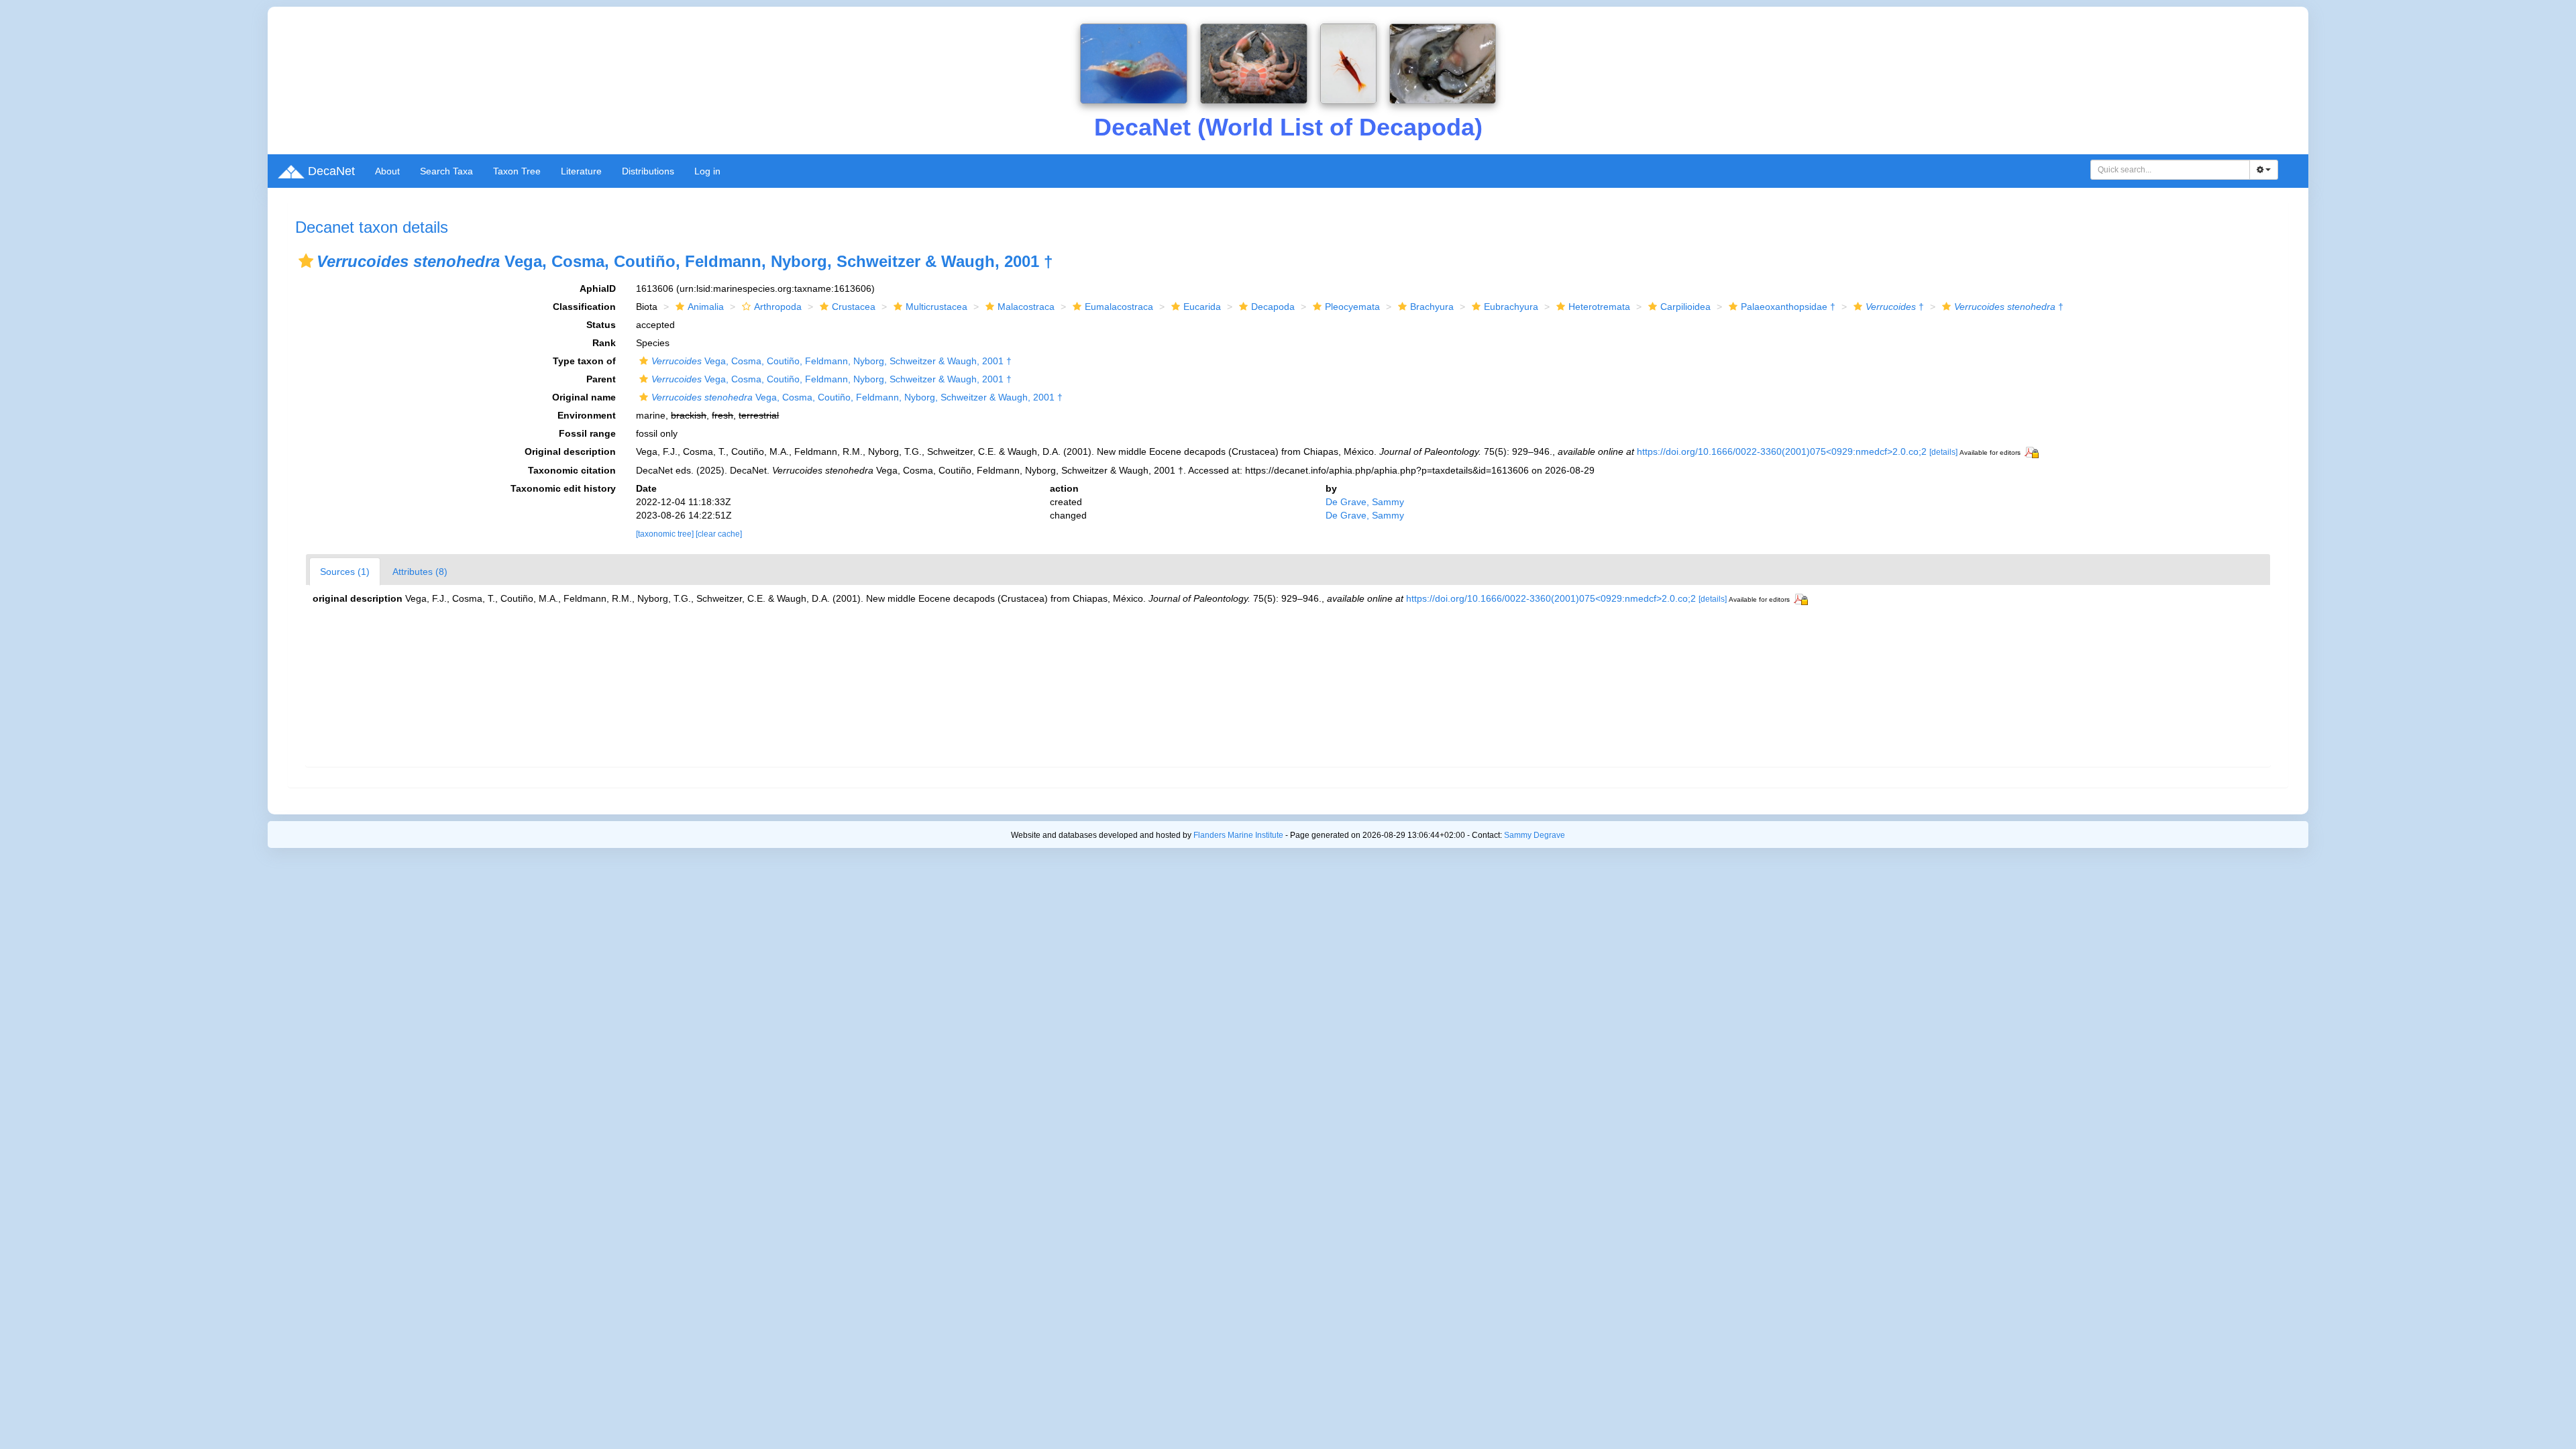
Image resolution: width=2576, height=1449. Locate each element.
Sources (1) (345, 572)
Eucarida (1202, 307)
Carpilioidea (1685, 307)
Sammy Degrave (1535, 835)
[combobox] (2170, 170)
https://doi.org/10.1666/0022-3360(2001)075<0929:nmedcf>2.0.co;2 (1782, 451)
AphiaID (598, 288)
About (387, 171)
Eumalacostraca (1119, 307)
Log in (707, 171)
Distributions (648, 171)
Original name (584, 397)
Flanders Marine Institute (1238, 835)
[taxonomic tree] (666, 534)
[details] (1943, 452)
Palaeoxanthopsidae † (1788, 307)
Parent (601, 379)
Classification (584, 307)
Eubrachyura (1511, 307)
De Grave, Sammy (1365, 502)
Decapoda (1273, 307)
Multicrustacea (936, 307)
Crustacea (854, 307)
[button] (306, 261)
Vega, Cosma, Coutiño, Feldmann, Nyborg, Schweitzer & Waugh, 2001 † (831, 361)
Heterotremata (1599, 307)
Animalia (706, 307)
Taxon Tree (517, 171)
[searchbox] (2170, 170)
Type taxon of (584, 361)
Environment (587, 415)
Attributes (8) (420, 572)
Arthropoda (778, 307)
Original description (570, 451)
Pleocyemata (1352, 307)
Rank (604, 343)
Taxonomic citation (572, 470)
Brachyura (1432, 307)
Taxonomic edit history (563, 488)
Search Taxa (446, 171)
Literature (581, 171)
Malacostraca (1026, 307)
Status (601, 325)
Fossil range (587, 433)
